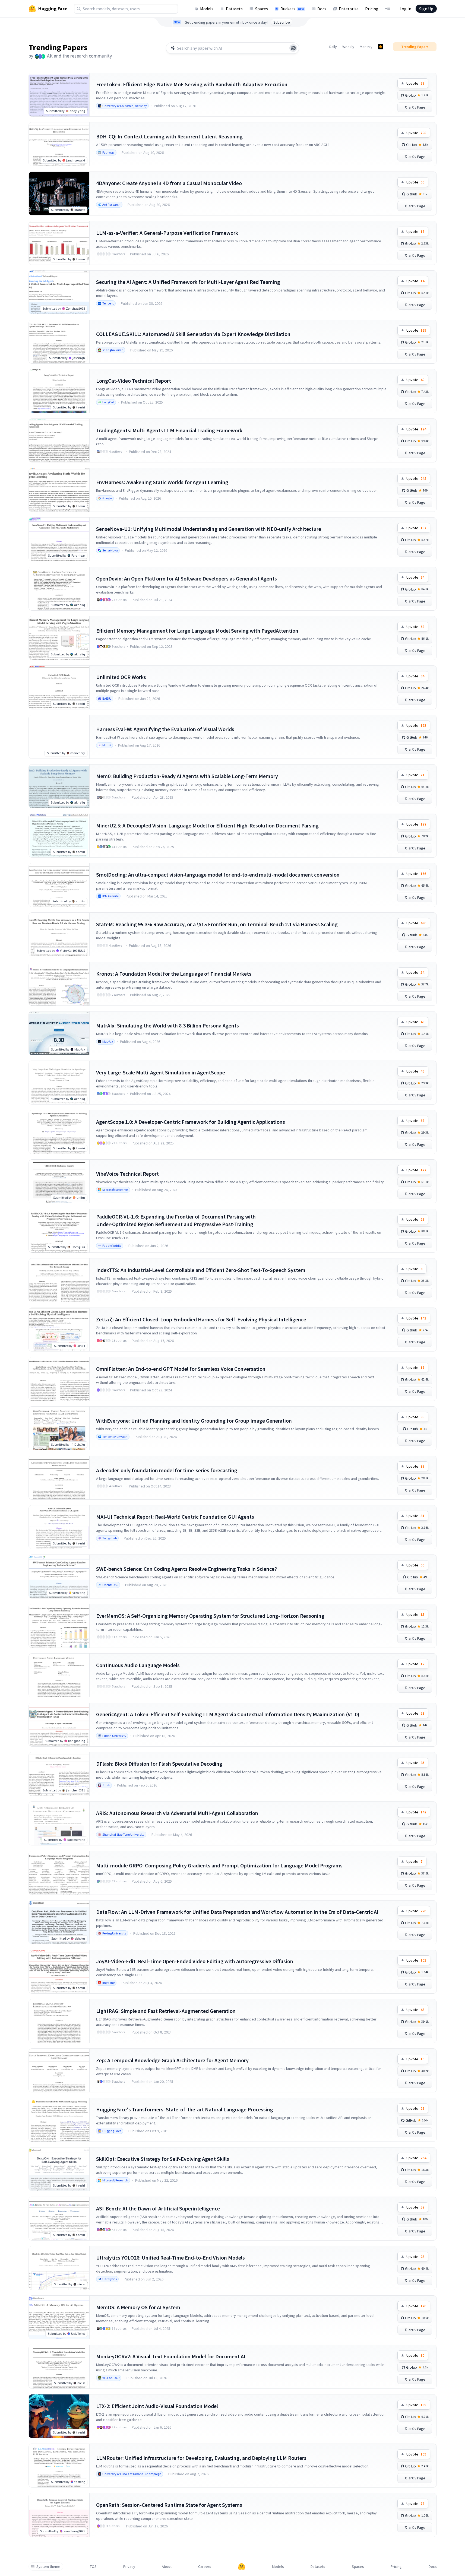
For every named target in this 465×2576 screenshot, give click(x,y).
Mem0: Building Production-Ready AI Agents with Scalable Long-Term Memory (187, 776)
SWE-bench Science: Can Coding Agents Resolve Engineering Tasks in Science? (186, 1569)
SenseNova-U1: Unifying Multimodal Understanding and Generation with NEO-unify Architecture (209, 529)
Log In (405, 9)
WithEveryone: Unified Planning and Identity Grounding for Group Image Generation (194, 1421)
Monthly (366, 47)
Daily (333, 47)
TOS (93, 2567)
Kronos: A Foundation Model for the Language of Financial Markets (174, 974)
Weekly (348, 47)
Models (207, 9)
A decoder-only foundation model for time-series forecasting (167, 1470)
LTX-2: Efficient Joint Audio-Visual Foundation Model (157, 2406)
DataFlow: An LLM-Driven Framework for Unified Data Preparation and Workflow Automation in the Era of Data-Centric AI (237, 1912)
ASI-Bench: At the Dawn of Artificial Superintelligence (158, 2208)
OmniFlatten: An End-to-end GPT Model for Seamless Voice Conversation (181, 1369)
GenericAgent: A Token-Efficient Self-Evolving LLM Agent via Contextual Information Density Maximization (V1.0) (228, 1714)
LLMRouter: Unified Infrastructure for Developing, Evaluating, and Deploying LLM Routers (201, 2458)
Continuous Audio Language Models (138, 1665)
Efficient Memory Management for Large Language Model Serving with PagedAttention (197, 631)
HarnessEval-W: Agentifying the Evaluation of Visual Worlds (165, 729)
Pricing (372, 9)
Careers (205, 2567)
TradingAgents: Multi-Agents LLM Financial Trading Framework (169, 430)
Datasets (234, 9)
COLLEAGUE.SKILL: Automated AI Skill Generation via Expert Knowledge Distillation (193, 334)
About (167, 2567)
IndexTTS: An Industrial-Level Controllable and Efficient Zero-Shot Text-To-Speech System (201, 1270)
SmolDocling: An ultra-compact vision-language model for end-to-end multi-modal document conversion (218, 875)
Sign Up (426, 9)
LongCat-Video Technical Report (134, 381)
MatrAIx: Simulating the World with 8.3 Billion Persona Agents (167, 1025)
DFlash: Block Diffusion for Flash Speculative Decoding (159, 1764)
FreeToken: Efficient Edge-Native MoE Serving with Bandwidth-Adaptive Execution (192, 84)
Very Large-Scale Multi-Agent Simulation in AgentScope (161, 1072)
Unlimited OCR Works (121, 677)
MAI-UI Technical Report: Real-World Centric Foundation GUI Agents (175, 1517)
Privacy (129, 2567)
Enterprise (349, 9)
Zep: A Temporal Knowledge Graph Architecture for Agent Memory (172, 2060)
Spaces (262, 9)
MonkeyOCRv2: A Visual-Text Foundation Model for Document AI (171, 2356)
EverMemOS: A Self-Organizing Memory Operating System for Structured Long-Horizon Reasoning (210, 1616)
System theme (48, 2567)
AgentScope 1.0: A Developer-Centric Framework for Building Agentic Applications (191, 1122)
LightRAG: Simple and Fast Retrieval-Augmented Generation (166, 2011)
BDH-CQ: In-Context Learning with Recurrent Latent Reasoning (169, 136)
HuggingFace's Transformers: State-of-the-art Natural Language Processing (185, 2109)
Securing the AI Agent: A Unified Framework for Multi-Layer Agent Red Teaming (188, 282)
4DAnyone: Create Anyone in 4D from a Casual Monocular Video (169, 183)
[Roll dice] (293, 48)
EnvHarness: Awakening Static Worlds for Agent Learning (162, 482)
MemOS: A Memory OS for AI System (138, 2307)
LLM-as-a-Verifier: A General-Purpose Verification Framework (167, 233)
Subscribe (282, 22)
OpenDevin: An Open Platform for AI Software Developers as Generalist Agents (186, 578)
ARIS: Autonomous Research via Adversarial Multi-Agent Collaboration (177, 1813)
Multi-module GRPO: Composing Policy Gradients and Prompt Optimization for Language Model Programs (219, 1865)
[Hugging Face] (242, 2567)
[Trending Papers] (381, 47)
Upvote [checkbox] (415, 83)
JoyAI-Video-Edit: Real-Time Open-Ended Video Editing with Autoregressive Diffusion (195, 1961)
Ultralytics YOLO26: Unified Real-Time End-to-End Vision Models (170, 2258)
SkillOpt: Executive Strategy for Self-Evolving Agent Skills (163, 2159)
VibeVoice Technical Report (127, 1174)
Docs (322, 9)
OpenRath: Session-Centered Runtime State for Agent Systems (169, 2505)
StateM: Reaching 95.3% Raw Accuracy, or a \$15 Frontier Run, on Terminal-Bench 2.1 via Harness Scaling (217, 924)
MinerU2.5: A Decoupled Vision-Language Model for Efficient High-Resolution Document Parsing (207, 825)
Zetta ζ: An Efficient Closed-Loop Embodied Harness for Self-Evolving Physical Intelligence (201, 1319)
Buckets (292, 9)
